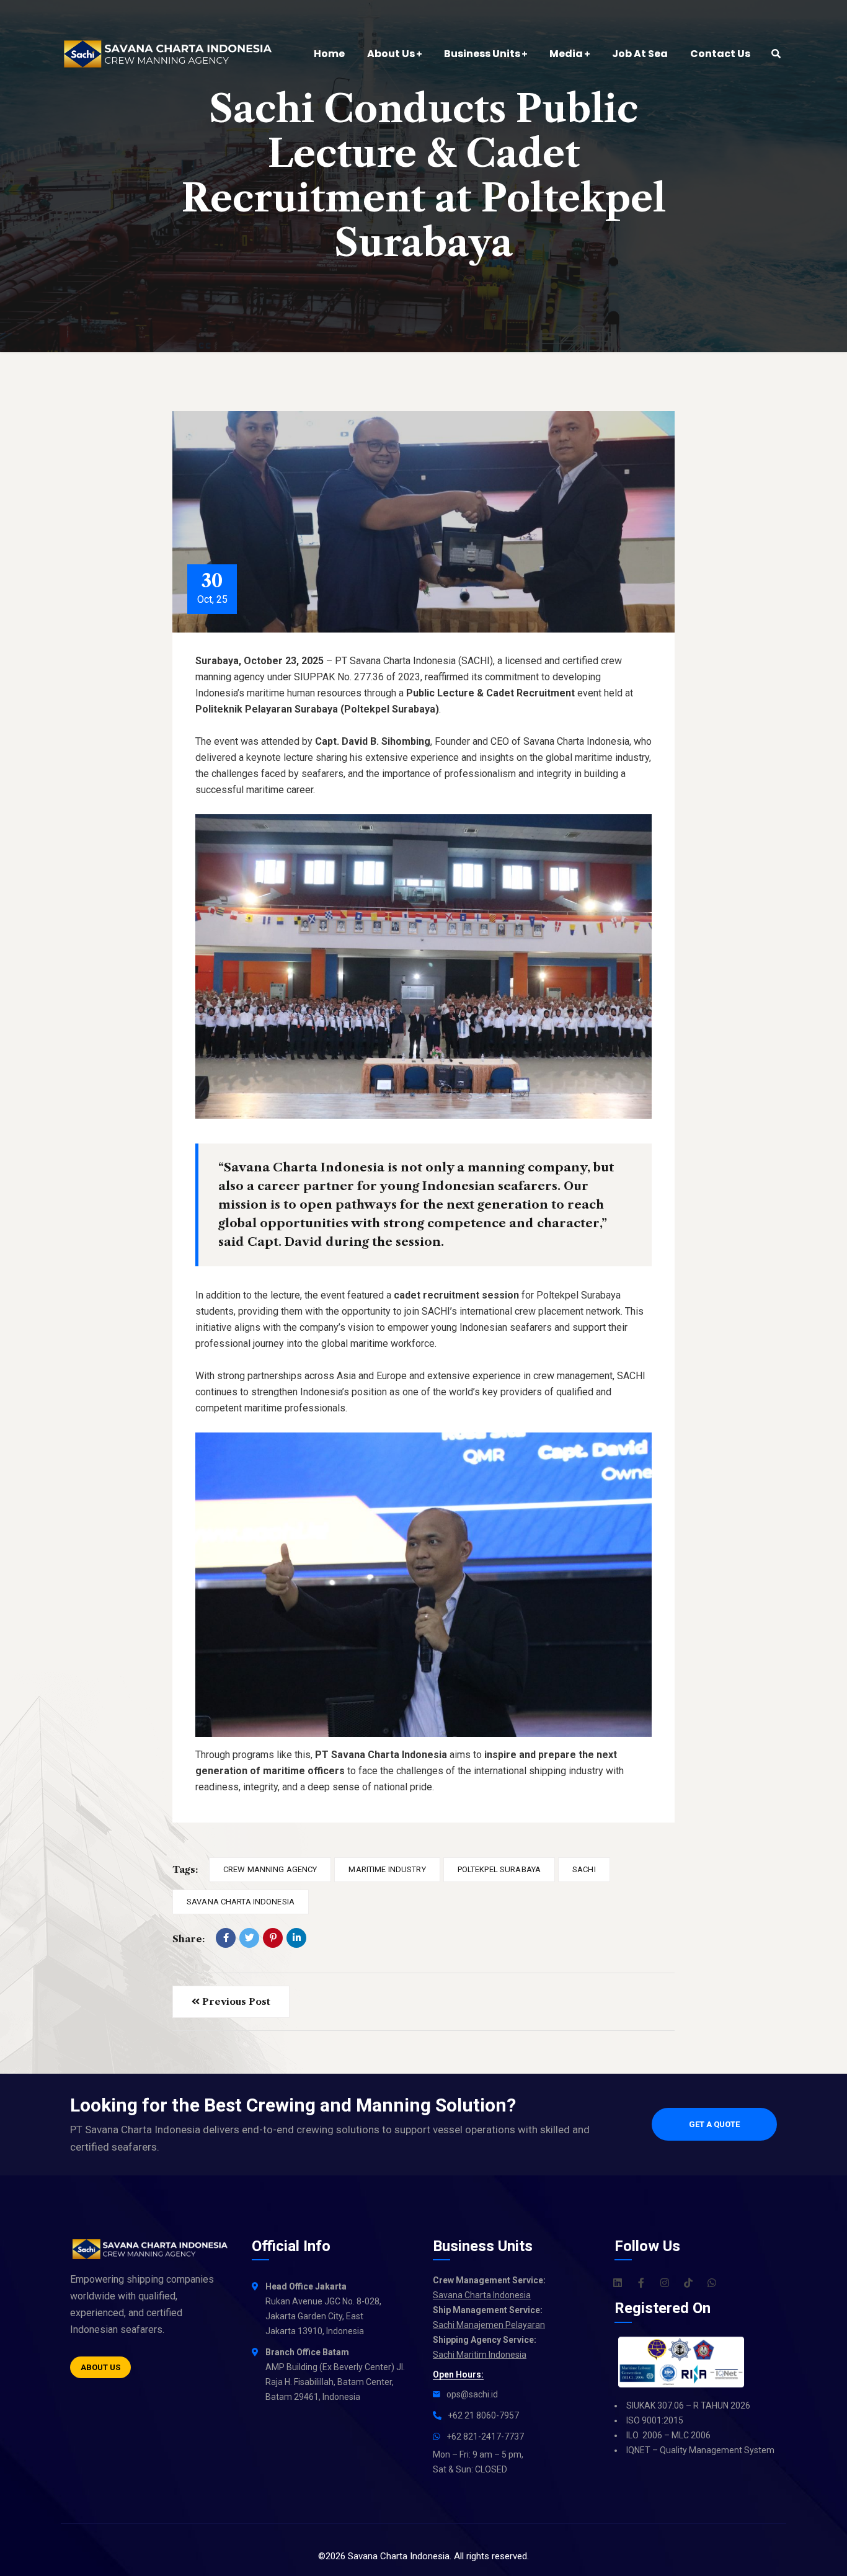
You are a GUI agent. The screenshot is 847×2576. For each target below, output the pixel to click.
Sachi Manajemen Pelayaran (489, 2325)
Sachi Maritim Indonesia (480, 2355)
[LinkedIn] (296, 1938)
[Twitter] (249, 1938)
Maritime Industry (387, 1869)
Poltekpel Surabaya (499, 1869)
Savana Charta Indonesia (241, 1902)
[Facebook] (226, 1938)
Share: (188, 1939)
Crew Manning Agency (270, 1869)
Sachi (584, 1869)
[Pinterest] (273, 1938)
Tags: (185, 1869)
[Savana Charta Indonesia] (170, 54)
